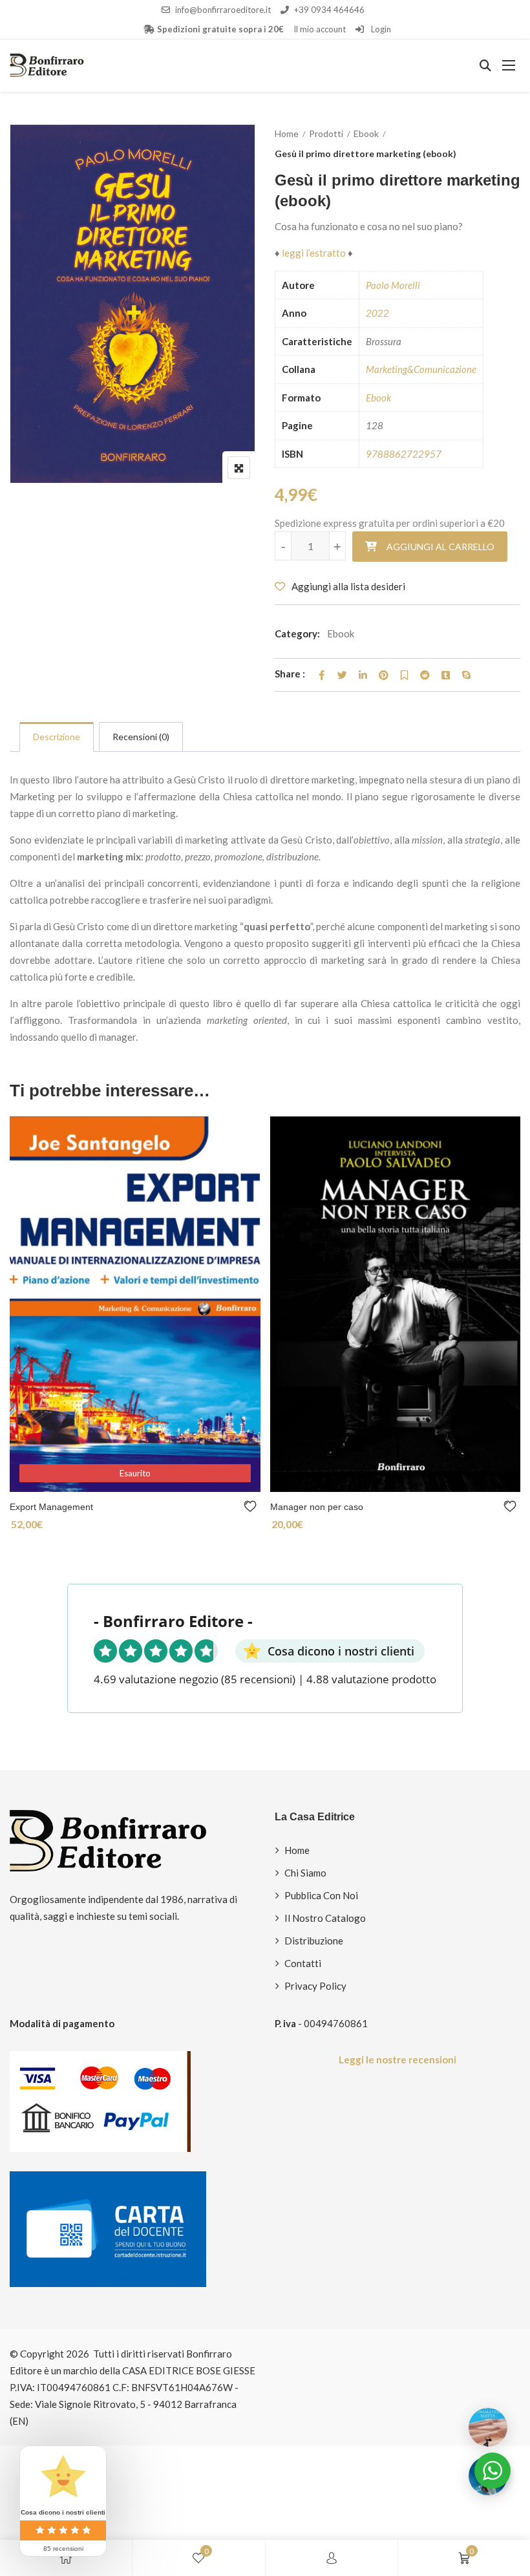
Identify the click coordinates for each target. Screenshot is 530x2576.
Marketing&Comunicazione (421, 369)
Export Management (51, 1507)
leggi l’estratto (313, 253)
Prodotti (326, 133)
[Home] (66, 2558)
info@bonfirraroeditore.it (223, 10)
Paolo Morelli (393, 285)
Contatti (303, 1963)
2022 (377, 313)
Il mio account (320, 29)
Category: (297, 633)
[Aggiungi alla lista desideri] (252, 1506)
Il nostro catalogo (325, 1918)
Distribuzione (314, 1941)
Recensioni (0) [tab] (141, 737)
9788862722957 (404, 454)
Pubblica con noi (321, 1895)
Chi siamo (305, 1873)
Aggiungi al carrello (440, 547)
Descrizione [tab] (57, 737)
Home (287, 133)
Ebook (366, 133)
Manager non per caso (317, 1507)
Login (380, 29)
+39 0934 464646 (329, 10)
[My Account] (332, 2558)
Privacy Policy (315, 1986)
